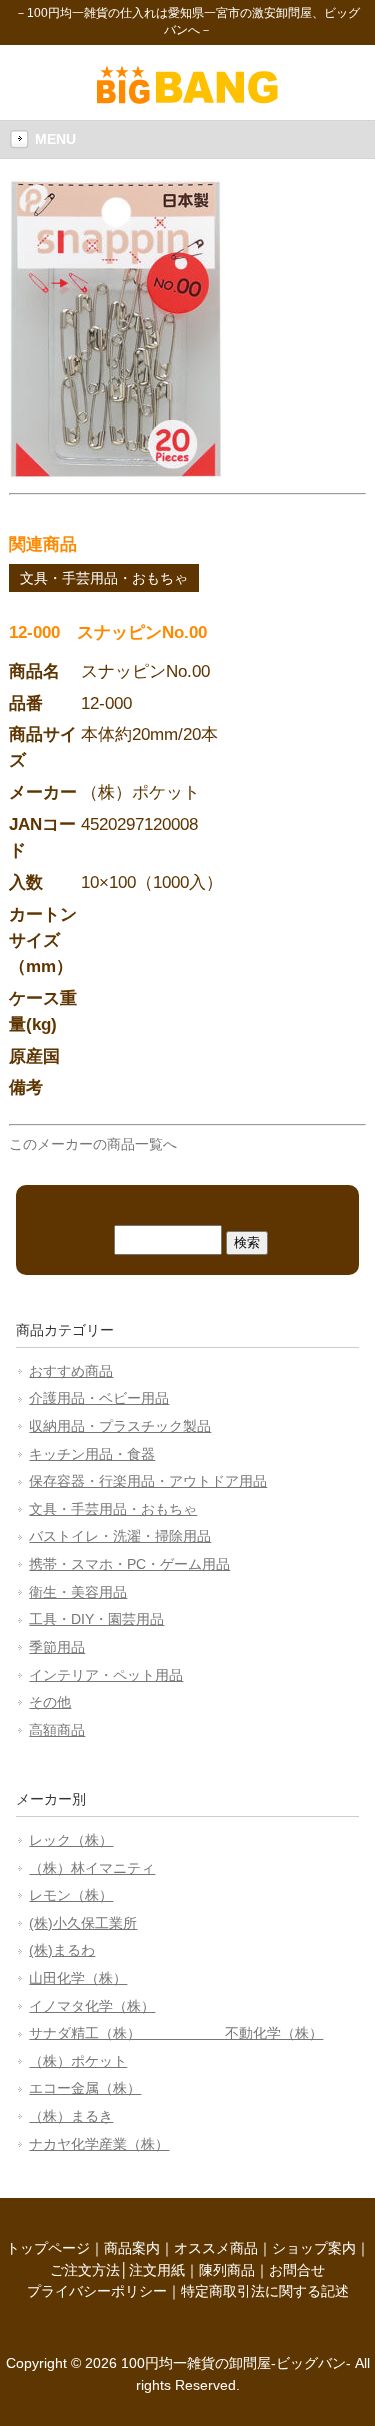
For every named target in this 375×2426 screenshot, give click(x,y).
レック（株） (71, 1840)
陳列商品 (227, 2270)
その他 (50, 1702)
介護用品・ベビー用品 (99, 1398)
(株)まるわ (62, 1950)
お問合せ (297, 2270)
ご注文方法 (85, 2270)
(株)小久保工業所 (83, 1923)
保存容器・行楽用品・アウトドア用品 (148, 1481)
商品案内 (132, 2248)
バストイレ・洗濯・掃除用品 (120, 1536)
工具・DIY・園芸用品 (96, 1619)
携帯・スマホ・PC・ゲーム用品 (129, 1564)
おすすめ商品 (71, 1371)
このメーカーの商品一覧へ (93, 1144)
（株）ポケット (78, 2061)
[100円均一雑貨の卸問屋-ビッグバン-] (187, 99)
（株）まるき (71, 2116)
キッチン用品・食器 (92, 1454)
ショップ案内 (314, 2248)
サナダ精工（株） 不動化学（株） (176, 2033)
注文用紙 (157, 2270)
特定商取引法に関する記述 (265, 2291)
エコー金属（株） (85, 2088)
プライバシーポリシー (97, 2291)
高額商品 (57, 1730)
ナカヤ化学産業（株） (99, 2144)
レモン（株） (71, 1895)
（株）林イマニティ (92, 1868)
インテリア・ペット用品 (106, 1675)
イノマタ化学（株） (92, 2006)
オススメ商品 (216, 2248)
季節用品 (57, 1647)
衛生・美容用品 (78, 1592)
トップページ (48, 2248)
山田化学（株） (78, 1978)
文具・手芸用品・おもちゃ (104, 578)
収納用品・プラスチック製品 (120, 1426)
